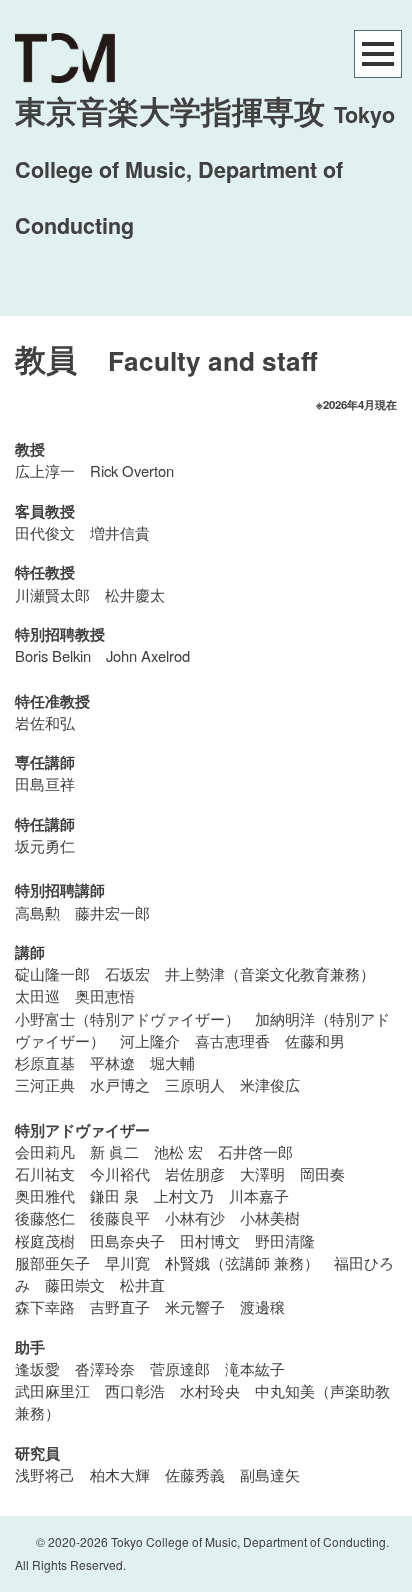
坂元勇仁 (45, 845)
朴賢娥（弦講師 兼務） (242, 1262)
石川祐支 (45, 1173)
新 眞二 (114, 1151)
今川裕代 (120, 1173)
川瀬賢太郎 (52, 594)
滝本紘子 (255, 1368)
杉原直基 (45, 1062)
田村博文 (210, 1240)
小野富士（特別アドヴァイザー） (127, 1018)
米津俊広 (270, 1084)
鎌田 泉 (114, 1195)
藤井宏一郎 (112, 912)
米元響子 (195, 1306)
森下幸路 (45, 1306)
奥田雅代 (45, 1195)
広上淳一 (45, 470)
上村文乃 (184, 1195)
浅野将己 (45, 1474)
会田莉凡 (45, 1151)
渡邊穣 (262, 1306)
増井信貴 (120, 532)
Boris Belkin (53, 655)
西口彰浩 (135, 1390)
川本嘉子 (259, 1195)
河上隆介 (150, 1040)
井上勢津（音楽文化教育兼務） (270, 973)
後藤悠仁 (45, 1217)
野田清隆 (285, 1240)
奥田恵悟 (105, 995)
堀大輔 (172, 1062)
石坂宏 (127, 973)
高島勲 (37, 912)
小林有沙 (195, 1217)
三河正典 (45, 1084)
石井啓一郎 (255, 1151)
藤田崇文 (75, 1284)
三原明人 (195, 1084)
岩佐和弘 (45, 722)
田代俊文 (45, 532)
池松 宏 (178, 1151)
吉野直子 (120, 1306)
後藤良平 (120, 1217)
